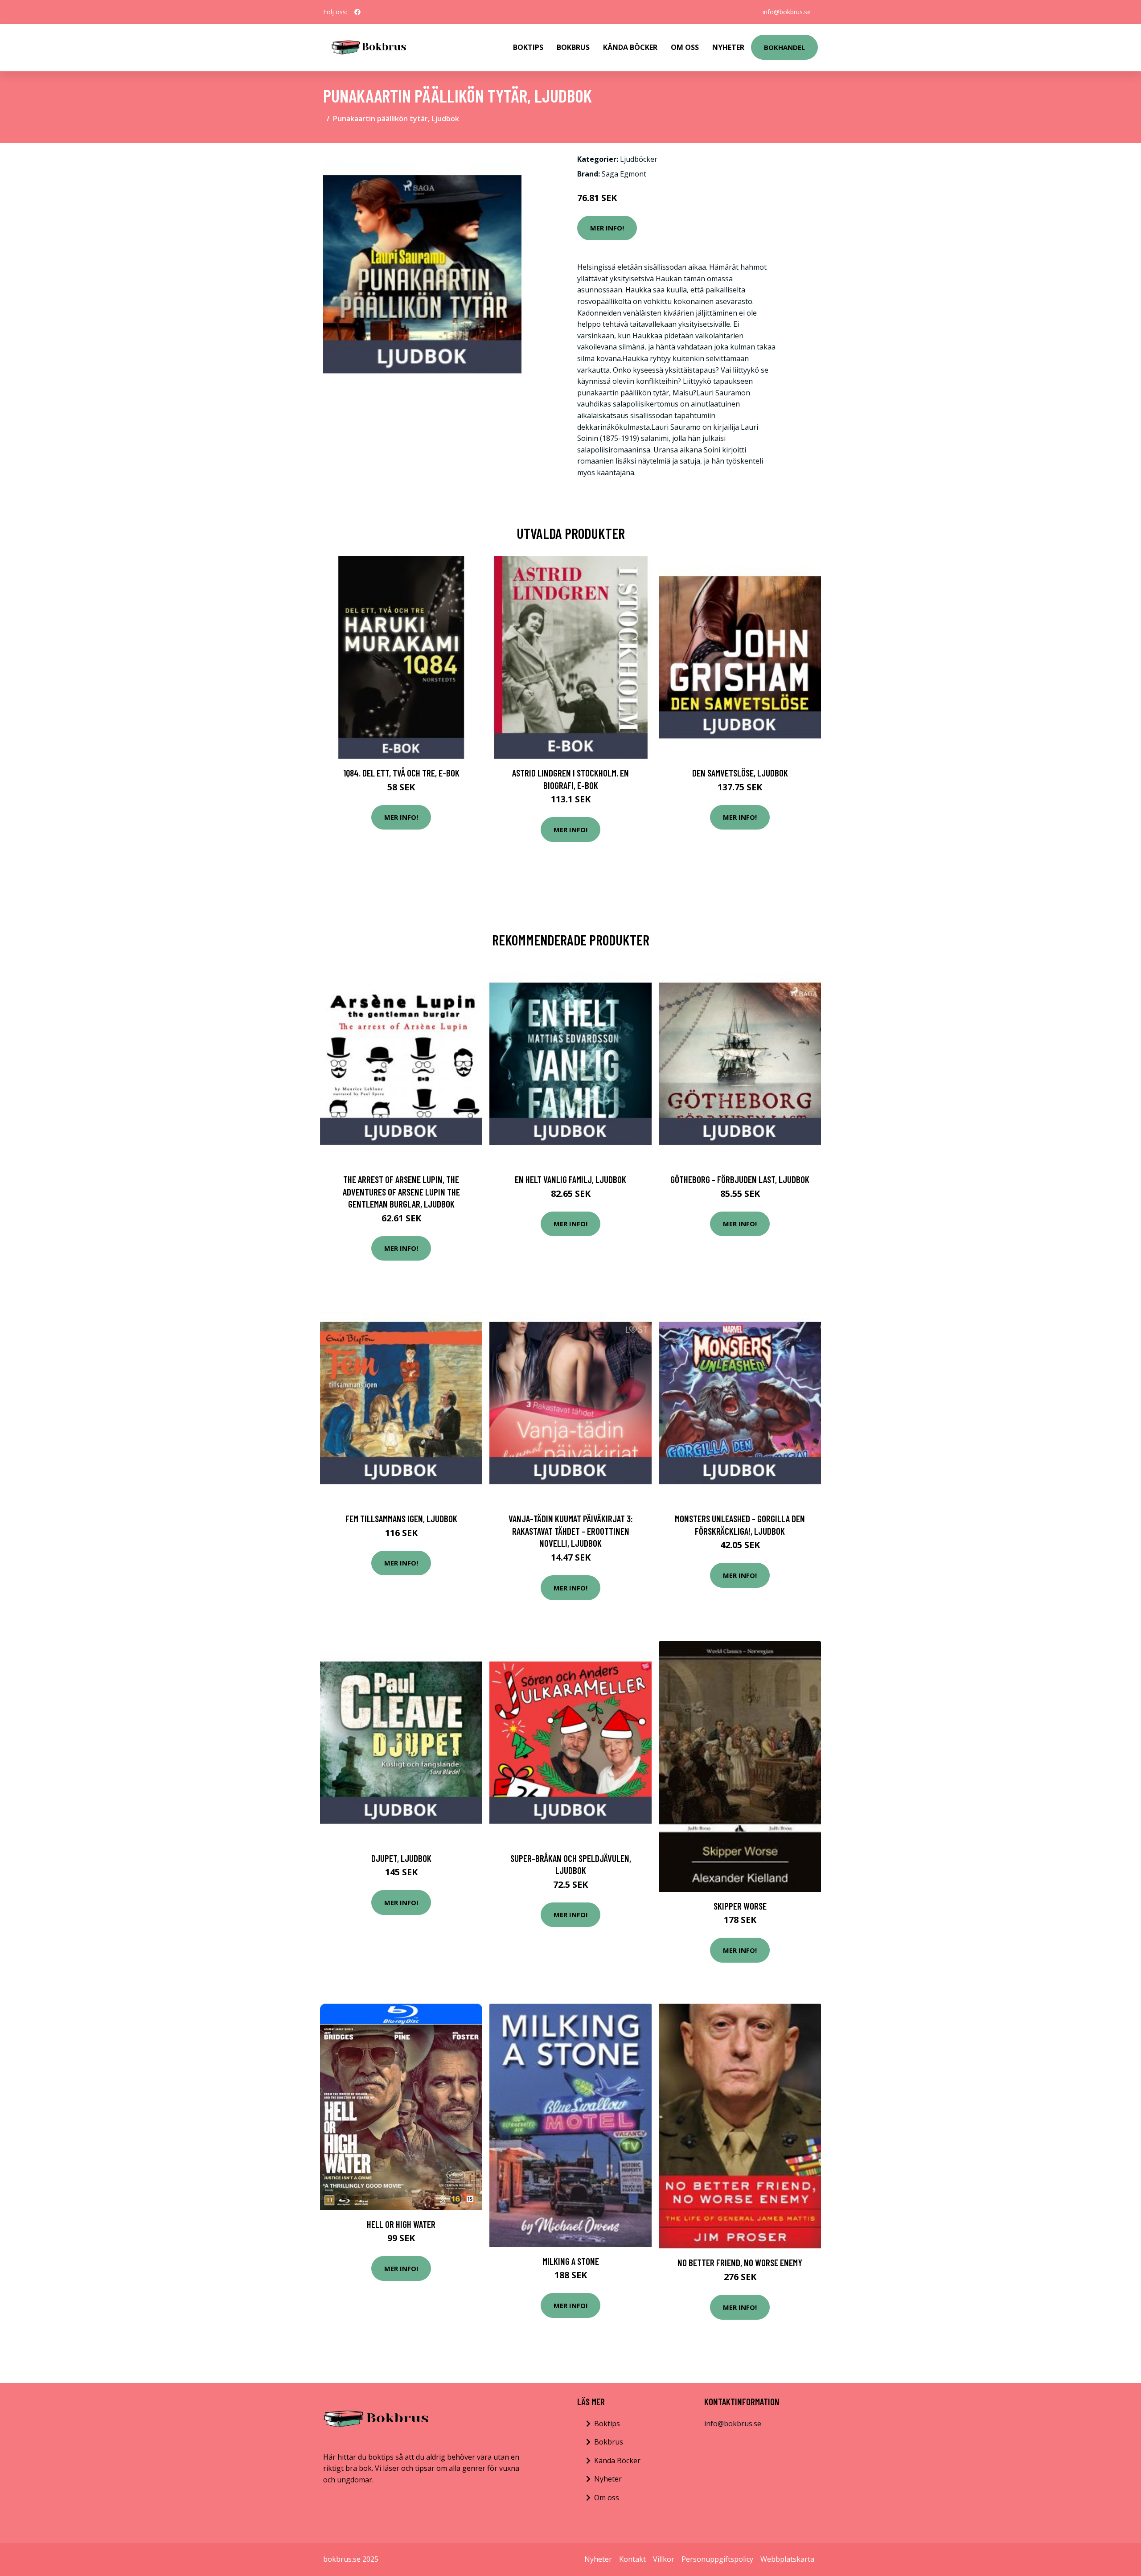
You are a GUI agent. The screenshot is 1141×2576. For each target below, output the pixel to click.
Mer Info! (607, 228)
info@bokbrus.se (787, 12)
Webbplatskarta (787, 2559)
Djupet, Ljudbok (401, 1858)
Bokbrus (573, 47)
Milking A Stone (571, 2261)
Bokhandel (784, 47)
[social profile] (357, 12)
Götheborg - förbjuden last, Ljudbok (740, 1179)
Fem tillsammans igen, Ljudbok (401, 1518)
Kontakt (632, 2559)
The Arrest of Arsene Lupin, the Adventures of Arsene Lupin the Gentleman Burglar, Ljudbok (401, 1191)
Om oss (607, 2498)
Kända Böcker (630, 47)
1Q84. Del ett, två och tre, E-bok (401, 773)
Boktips (528, 47)
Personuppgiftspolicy (717, 2559)
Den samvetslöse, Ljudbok (740, 773)
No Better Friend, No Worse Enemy (740, 2262)
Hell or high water (401, 2224)
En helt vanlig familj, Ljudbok (570, 1179)
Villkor (664, 2559)
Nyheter (728, 47)
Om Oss (685, 47)
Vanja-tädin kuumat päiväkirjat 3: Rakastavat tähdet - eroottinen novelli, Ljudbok (571, 1531)
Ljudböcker (639, 159)
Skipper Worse (740, 1906)
